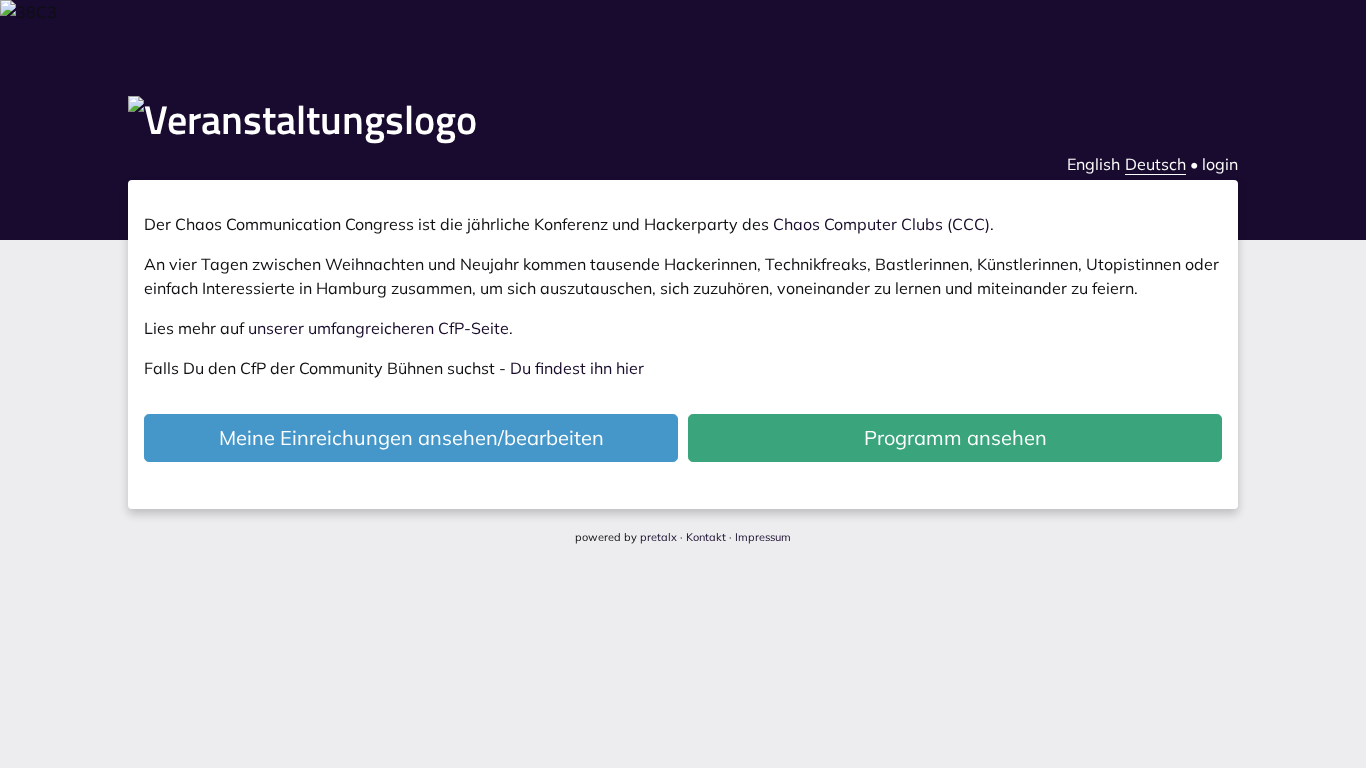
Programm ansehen (955, 437)
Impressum (763, 537)
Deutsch (1155, 164)
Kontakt (706, 537)
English (1093, 164)
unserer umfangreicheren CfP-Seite (378, 328)
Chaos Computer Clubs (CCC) (881, 224)
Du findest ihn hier (577, 368)
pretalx (658, 537)
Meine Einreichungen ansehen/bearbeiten (411, 437)
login (1220, 164)
